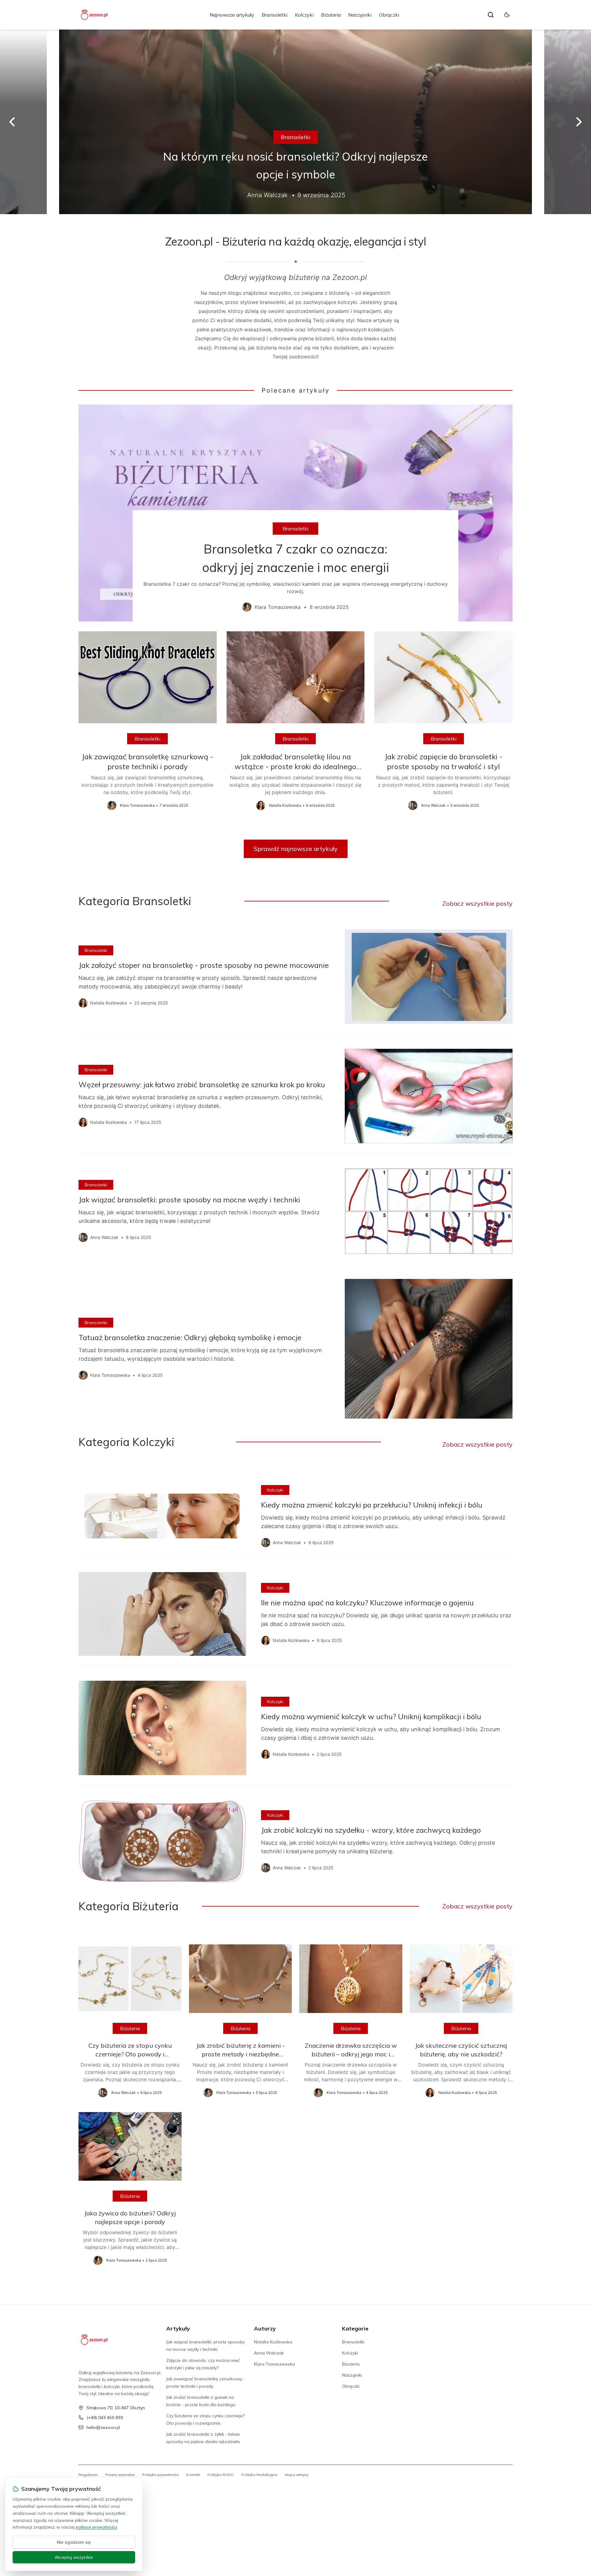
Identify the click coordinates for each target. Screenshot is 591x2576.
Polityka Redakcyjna (259, 2475)
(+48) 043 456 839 (105, 2418)
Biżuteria (331, 15)
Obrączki (389, 15)
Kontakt (193, 2475)
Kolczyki (304, 15)
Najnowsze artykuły (232, 15)
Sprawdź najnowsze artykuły (296, 849)
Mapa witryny (297, 2475)
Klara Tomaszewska (274, 2364)
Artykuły (178, 2328)
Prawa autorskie (120, 2475)
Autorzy (265, 2328)
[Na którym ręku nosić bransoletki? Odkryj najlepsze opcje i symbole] (295, 122)
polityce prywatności (96, 2527)
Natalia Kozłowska (273, 2342)
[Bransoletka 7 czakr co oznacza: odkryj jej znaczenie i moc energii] (295, 513)
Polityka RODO (221, 2475)
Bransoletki (275, 15)
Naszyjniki (360, 15)
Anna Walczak (269, 2353)
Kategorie (355, 2328)
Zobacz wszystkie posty (477, 903)
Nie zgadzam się (74, 2542)
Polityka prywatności (161, 2475)
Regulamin (88, 2475)
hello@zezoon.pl (103, 2427)
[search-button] (491, 15)
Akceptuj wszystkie (74, 2557)
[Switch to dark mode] (507, 15)
